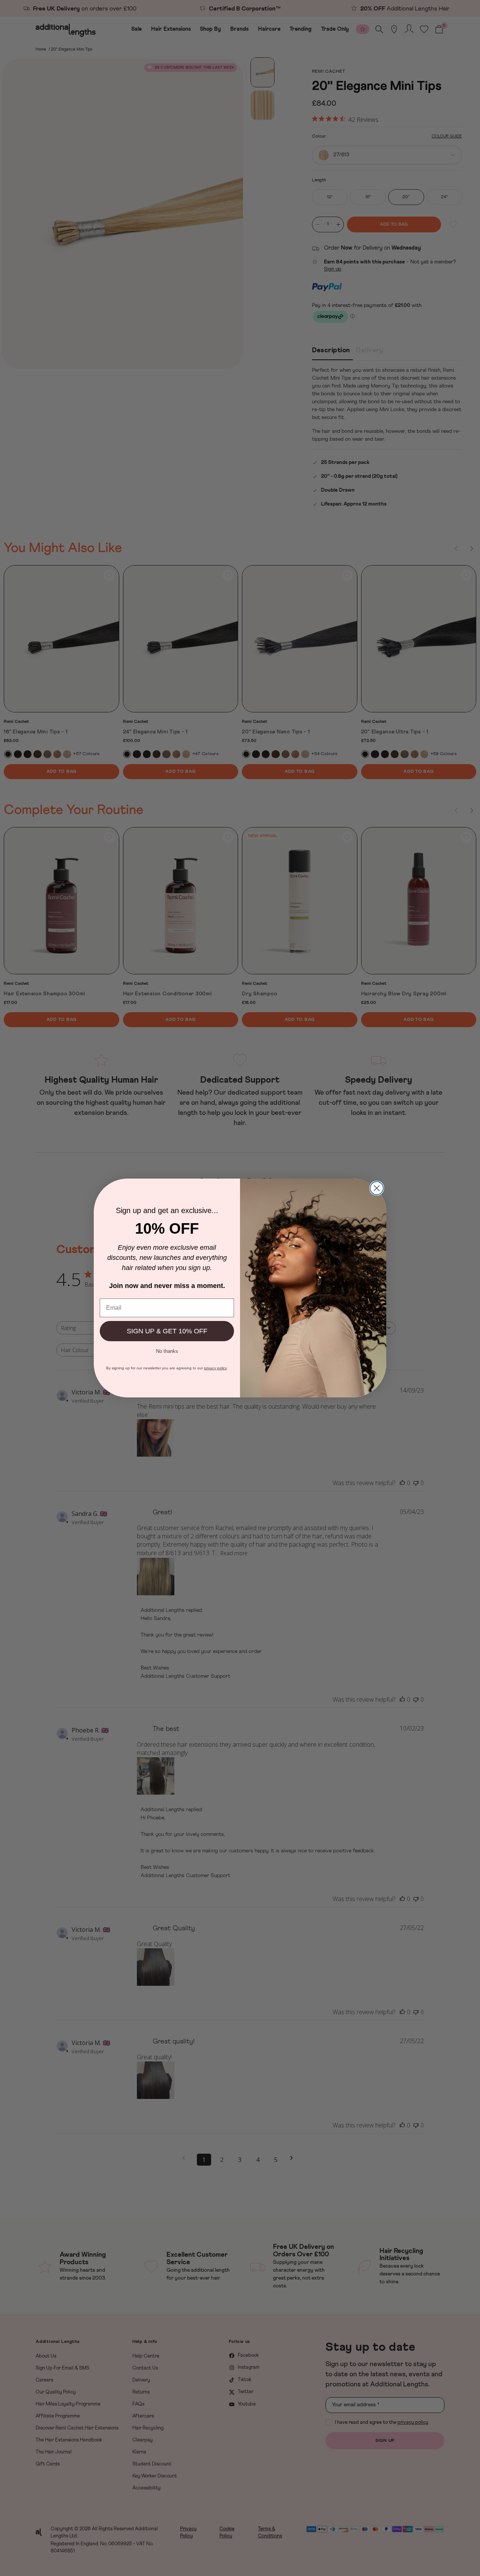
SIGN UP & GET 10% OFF (167, 1331)
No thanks (167, 1351)
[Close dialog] (377, 1188)
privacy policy (215, 1368)
